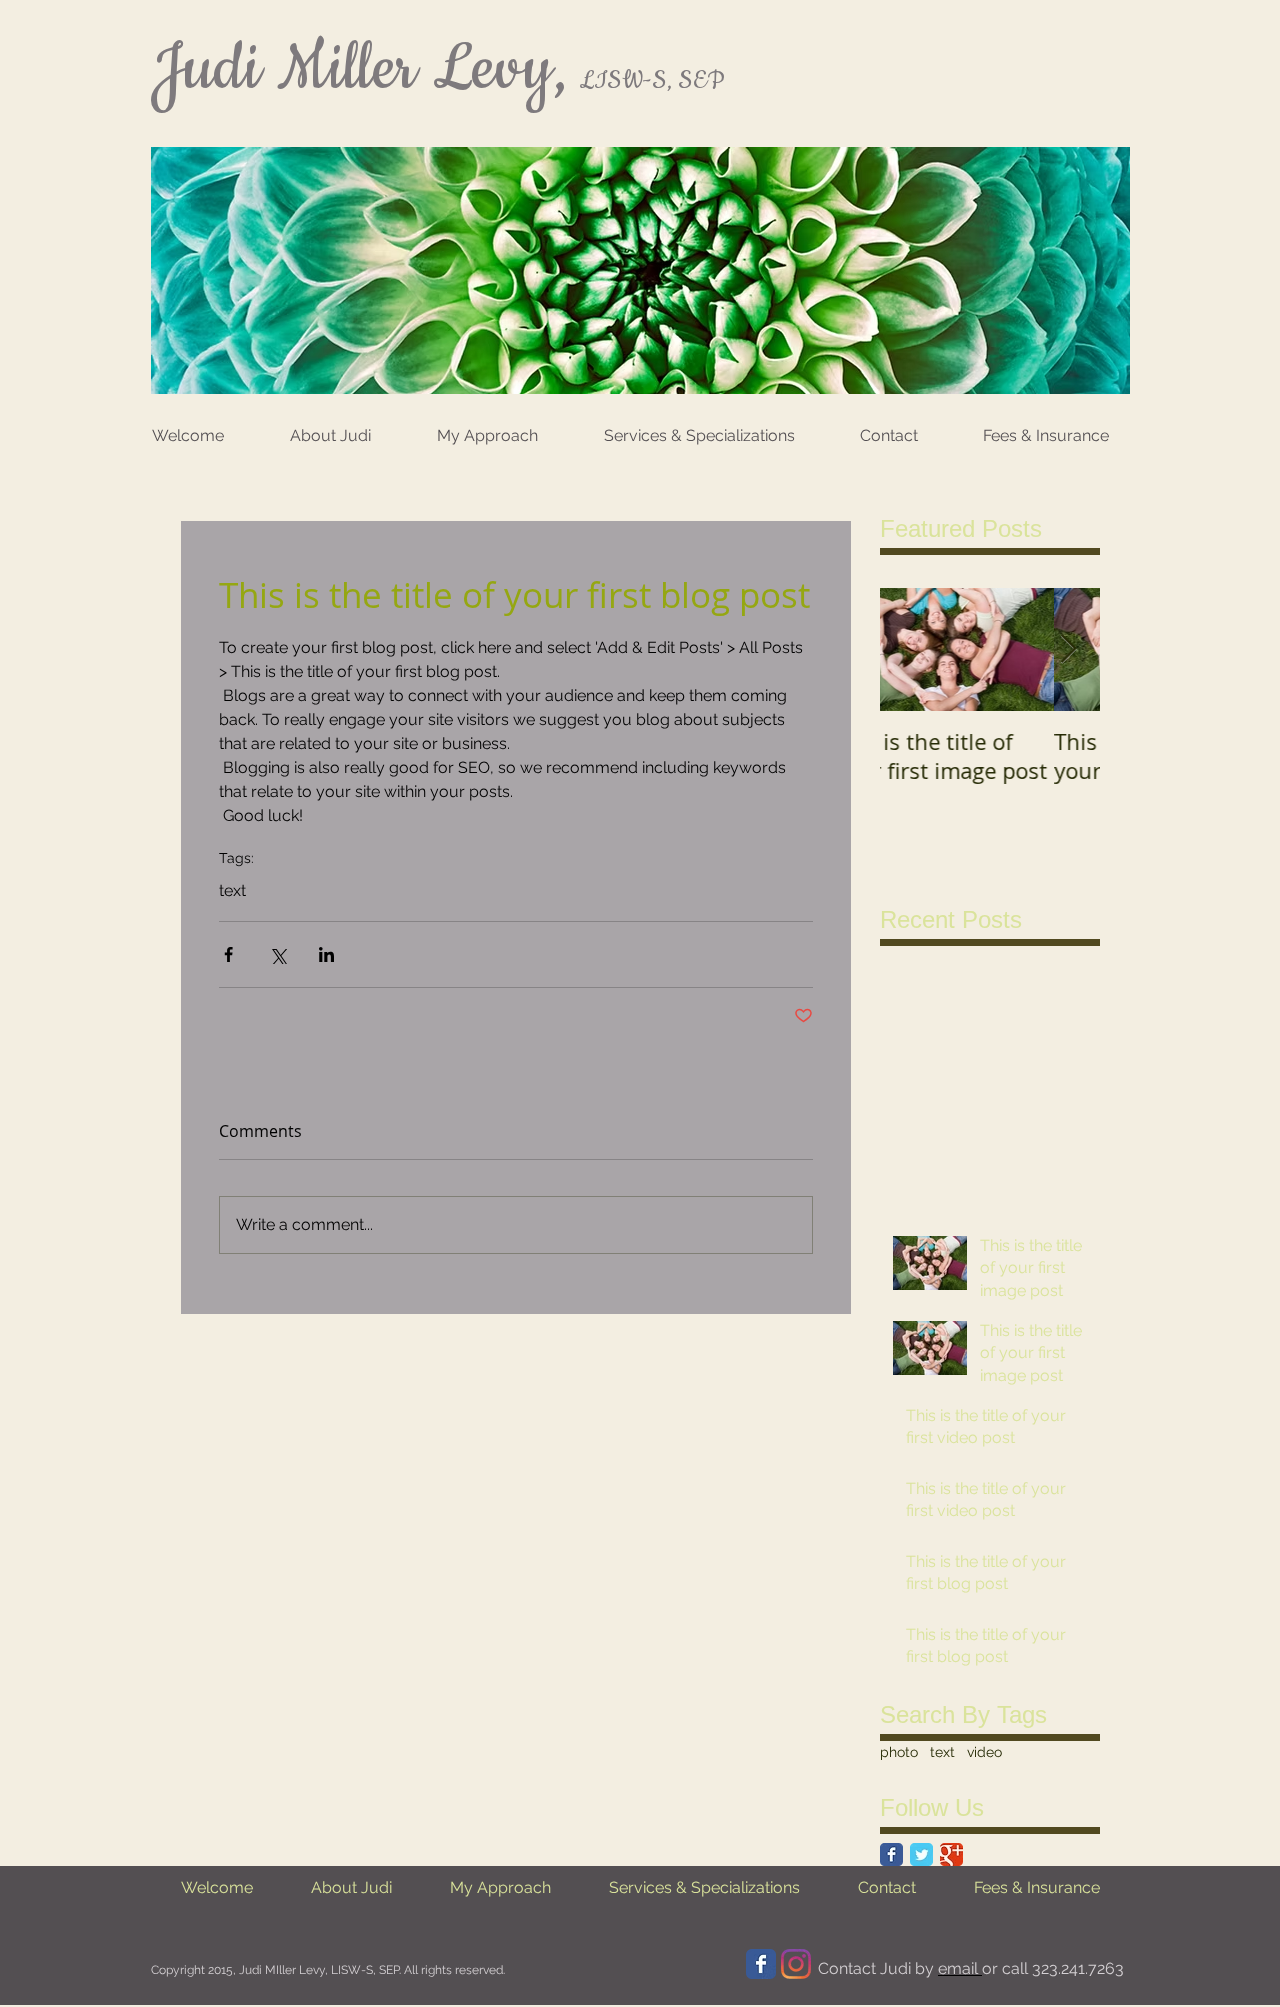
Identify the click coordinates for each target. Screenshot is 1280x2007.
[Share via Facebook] (228, 954)
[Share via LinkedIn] (326, 954)
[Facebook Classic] (891, 1854)
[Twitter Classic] (921, 1854)
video (984, 1752)
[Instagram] (796, 1964)
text (232, 890)
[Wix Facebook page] (761, 1964)
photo (899, 1752)
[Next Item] (1068, 649)
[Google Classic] (951, 1854)
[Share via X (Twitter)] (277, 954)
